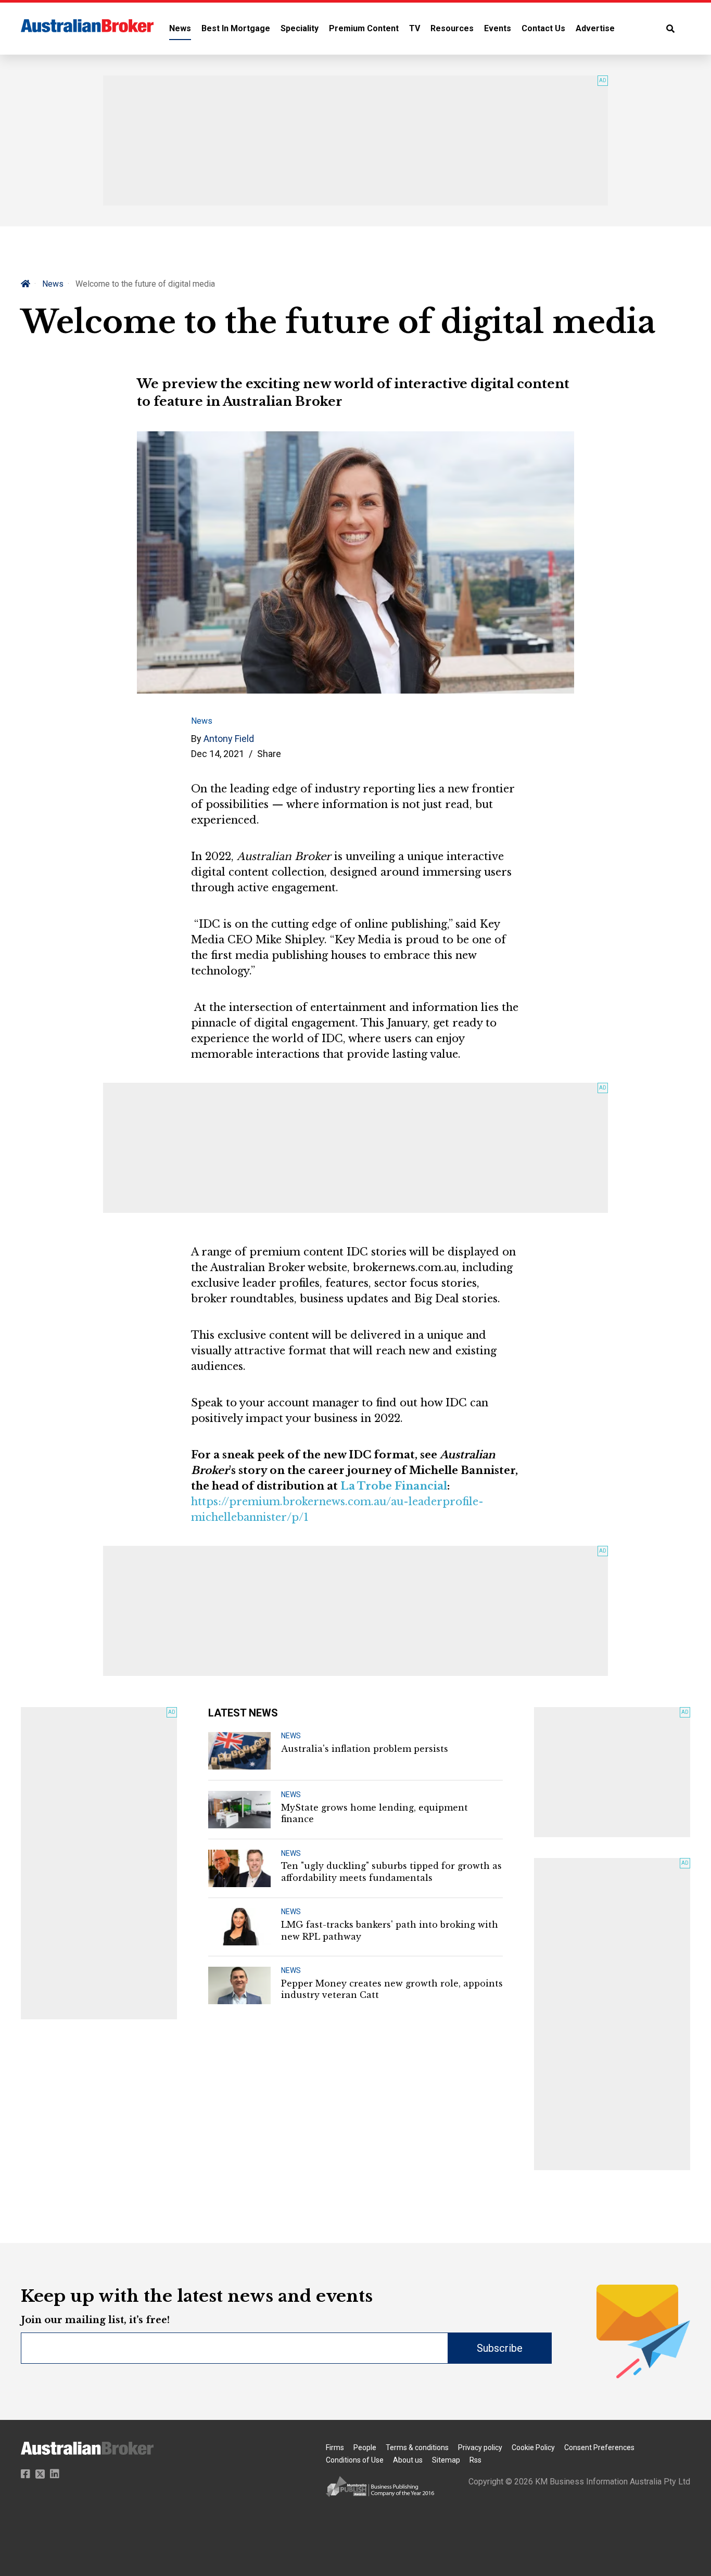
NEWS (291, 1736)
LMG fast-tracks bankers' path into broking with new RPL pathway (390, 1930)
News (180, 28)
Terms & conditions (417, 2447)
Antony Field (229, 739)
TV (415, 28)
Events (498, 28)
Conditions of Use (355, 2460)
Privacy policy (480, 2447)
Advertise (595, 28)
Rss (475, 2460)
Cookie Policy (533, 2447)
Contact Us (543, 28)
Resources (452, 28)
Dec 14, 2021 (218, 754)
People (365, 2447)
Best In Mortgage (236, 28)
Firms (335, 2447)
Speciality (300, 28)
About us (408, 2460)
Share (269, 754)
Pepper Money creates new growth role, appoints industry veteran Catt (392, 1989)
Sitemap (446, 2460)
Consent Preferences (599, 2447)
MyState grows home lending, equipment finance (374, 1813)
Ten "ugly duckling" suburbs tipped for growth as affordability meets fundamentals (391, 1872)
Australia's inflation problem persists (365, 1749)
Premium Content (364, 28)
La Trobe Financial (394, 1486)
